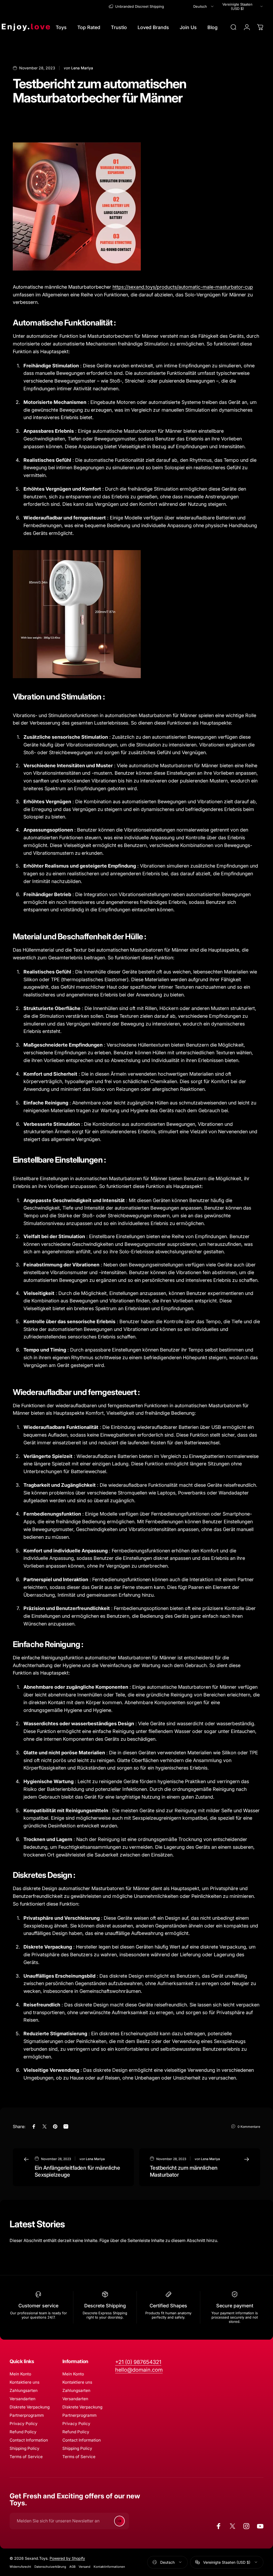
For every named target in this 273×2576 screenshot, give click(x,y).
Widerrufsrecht (20, 2567)
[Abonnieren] (119, 2521)
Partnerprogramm (27, 2415)
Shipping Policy (25, 2448)
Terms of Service (26, 2457)
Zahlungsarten (24, 2390)
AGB (72, 2567)
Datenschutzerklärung (50, 2567)
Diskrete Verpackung (30, 2407)
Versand (85, 2567)
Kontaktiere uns (25, 2382)
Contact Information (29, 2440)
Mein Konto (20, 2374)
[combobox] (204, 6)
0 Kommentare (249, 2127)
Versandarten (23, 2399)
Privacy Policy (24, 2424)
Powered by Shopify (67, 2558)
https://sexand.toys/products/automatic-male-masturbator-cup (183, 287)
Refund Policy (23, 2432)
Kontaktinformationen (109, 2567)
